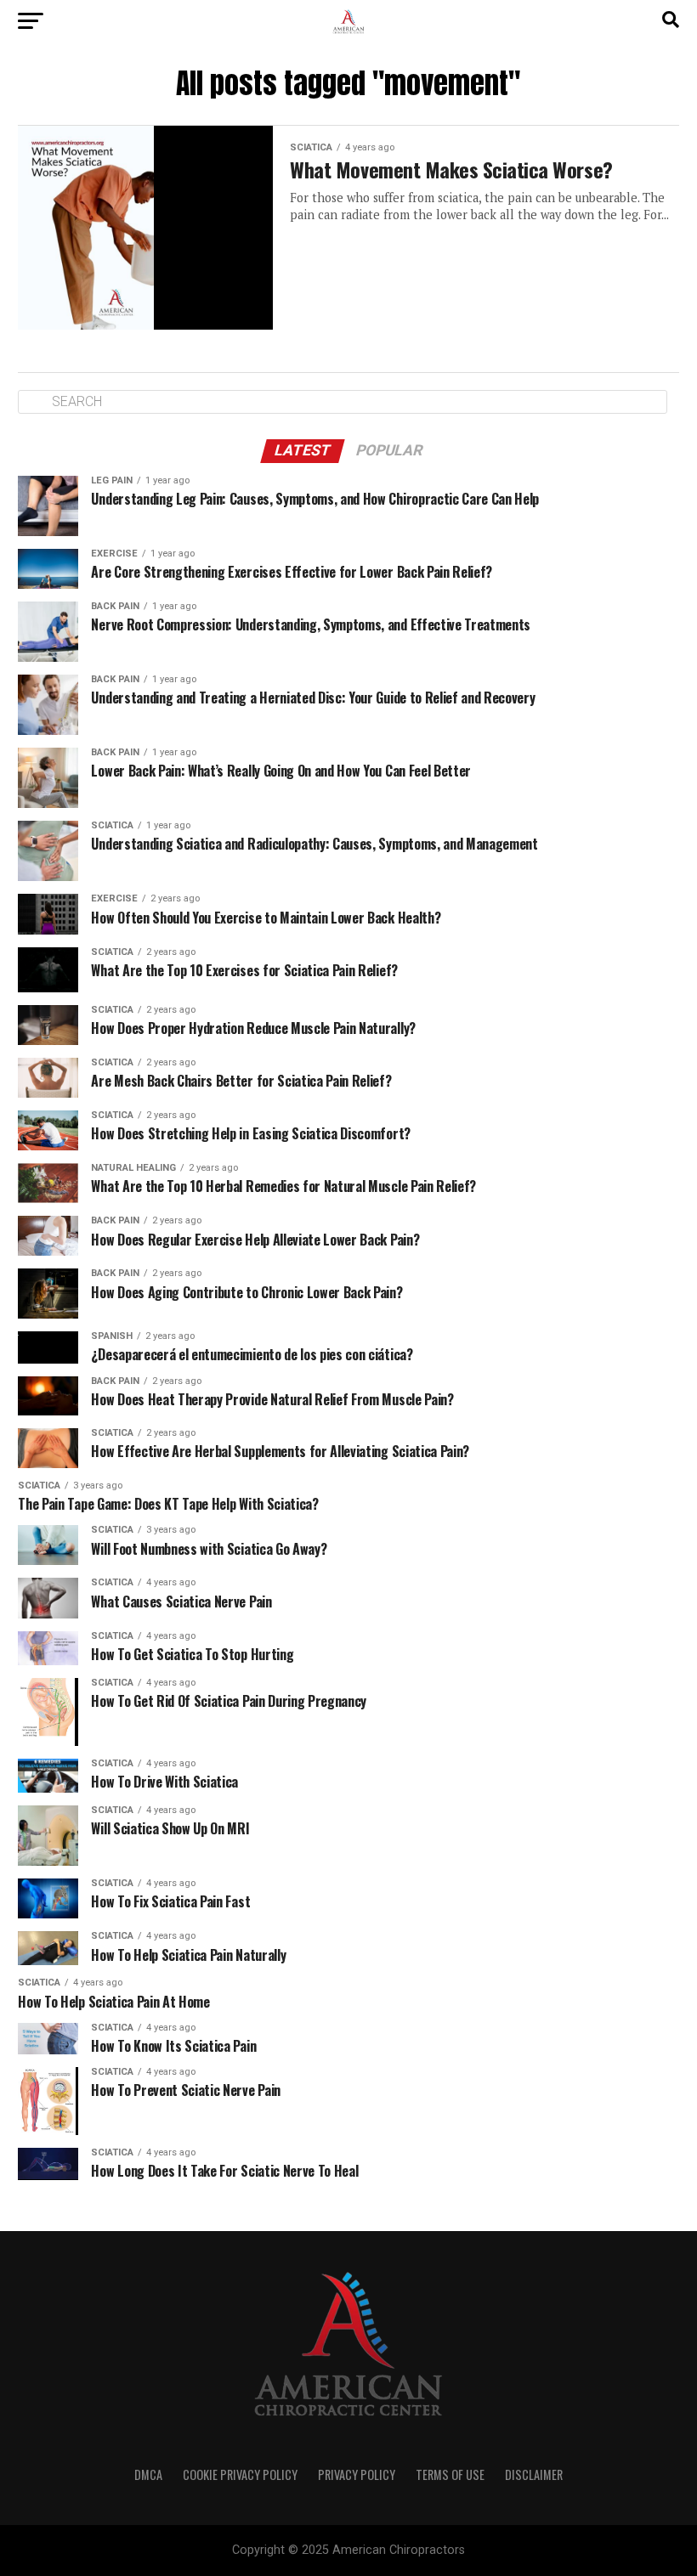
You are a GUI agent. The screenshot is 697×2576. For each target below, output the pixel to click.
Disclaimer (534, 2474)
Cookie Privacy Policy (240, 2474)
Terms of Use (450, 2474)
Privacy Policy (357, 2474)
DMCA (148, 2474)
